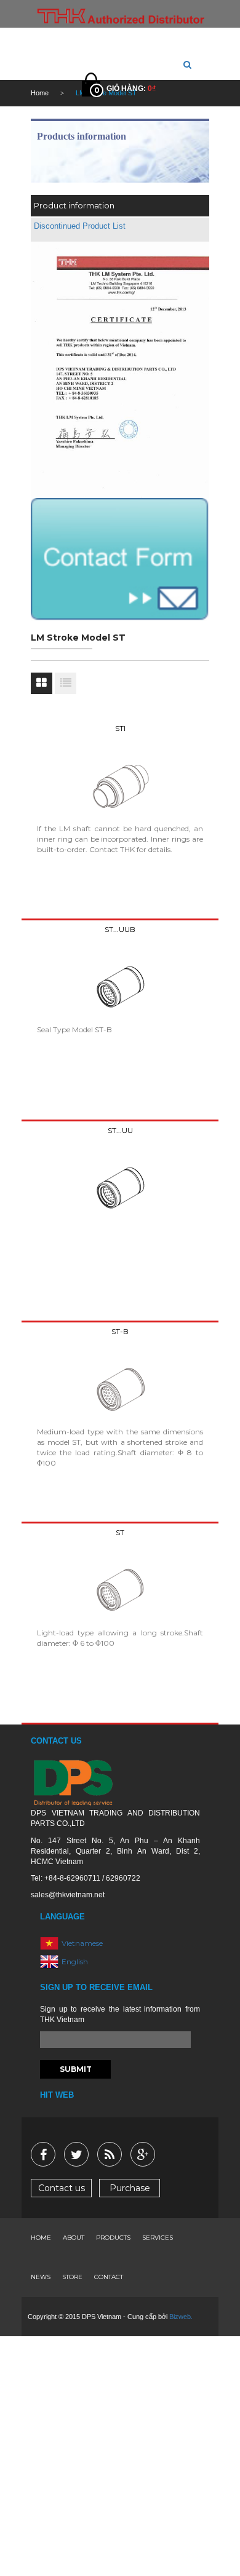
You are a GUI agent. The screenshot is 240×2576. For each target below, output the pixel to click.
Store (72, 2277)
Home (41, 2238)
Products (113, 2238)
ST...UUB (120, 929)
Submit (76, 2069)
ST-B (120, 1331)
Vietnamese (82, 1942)
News (41, 2277)
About (74, 2238)
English (75, 1961)
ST (120, 1532)
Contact (109, 2277)
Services (158, 2238)
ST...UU (120, 1130)
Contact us (62, 2188)
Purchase (130, 2188)
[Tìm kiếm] (187, 65)
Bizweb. (181, 2317)
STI (120, 728)
